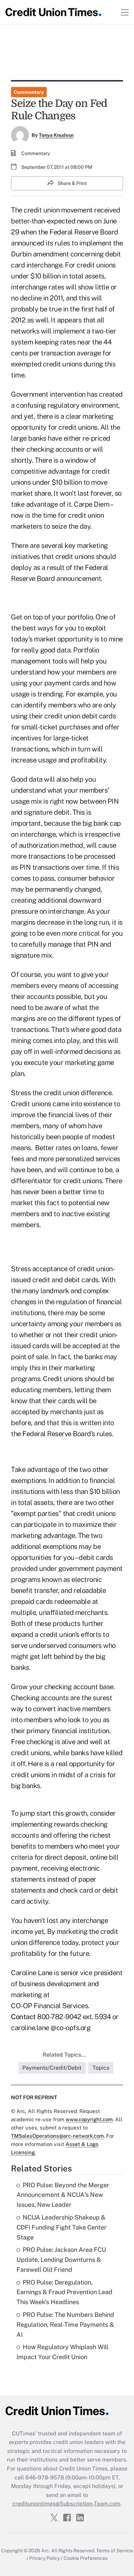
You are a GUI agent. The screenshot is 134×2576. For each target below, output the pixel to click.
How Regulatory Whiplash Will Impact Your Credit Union (62, 2352)
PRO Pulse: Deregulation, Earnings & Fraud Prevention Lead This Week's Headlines (64, 2292)
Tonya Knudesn (56, 135)
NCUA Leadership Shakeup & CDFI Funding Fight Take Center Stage (62, 2227)
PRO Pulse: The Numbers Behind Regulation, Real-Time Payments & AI (65, 2325)
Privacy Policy (44, 2558)
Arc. (46, 2551)
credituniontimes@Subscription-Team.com (66, 2504)
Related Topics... (64, 2055)
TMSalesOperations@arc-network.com (57, 2136)
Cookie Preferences (86, 2558)
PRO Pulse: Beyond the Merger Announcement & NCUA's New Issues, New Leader (63, 2195)
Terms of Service (115, 2551)
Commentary (29, 92)
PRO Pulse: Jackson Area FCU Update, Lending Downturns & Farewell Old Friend (61, 2260)
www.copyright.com (89, 2119)
